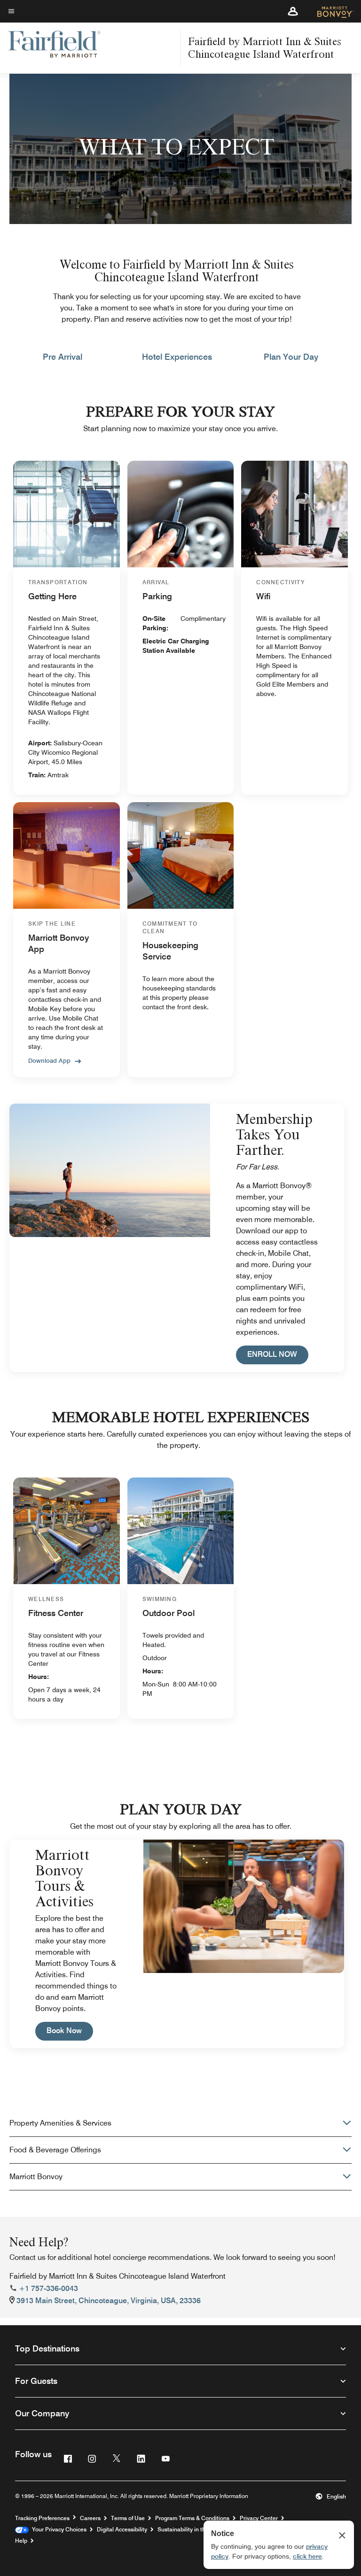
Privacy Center (259, 2518)
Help (21, 2541)
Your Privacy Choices (58, 2529)
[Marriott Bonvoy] (330, 11)
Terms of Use (128, 2518)
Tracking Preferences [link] (42, 2518)
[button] (293, 11)
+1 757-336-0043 (48, 2288)
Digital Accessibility (122, 2529)
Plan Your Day (291, 357)
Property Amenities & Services (60, 2123)
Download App (49, 1060)
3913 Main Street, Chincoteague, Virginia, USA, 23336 (109, 2301)
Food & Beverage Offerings (55, 2150)
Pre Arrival (63, 357)
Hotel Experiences (177, 357)
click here (307, 2556)
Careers (90, 2518)
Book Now (70, 2030)
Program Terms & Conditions (192, 2518)
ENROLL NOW (278, 1354)
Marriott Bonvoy (36, 2177)
